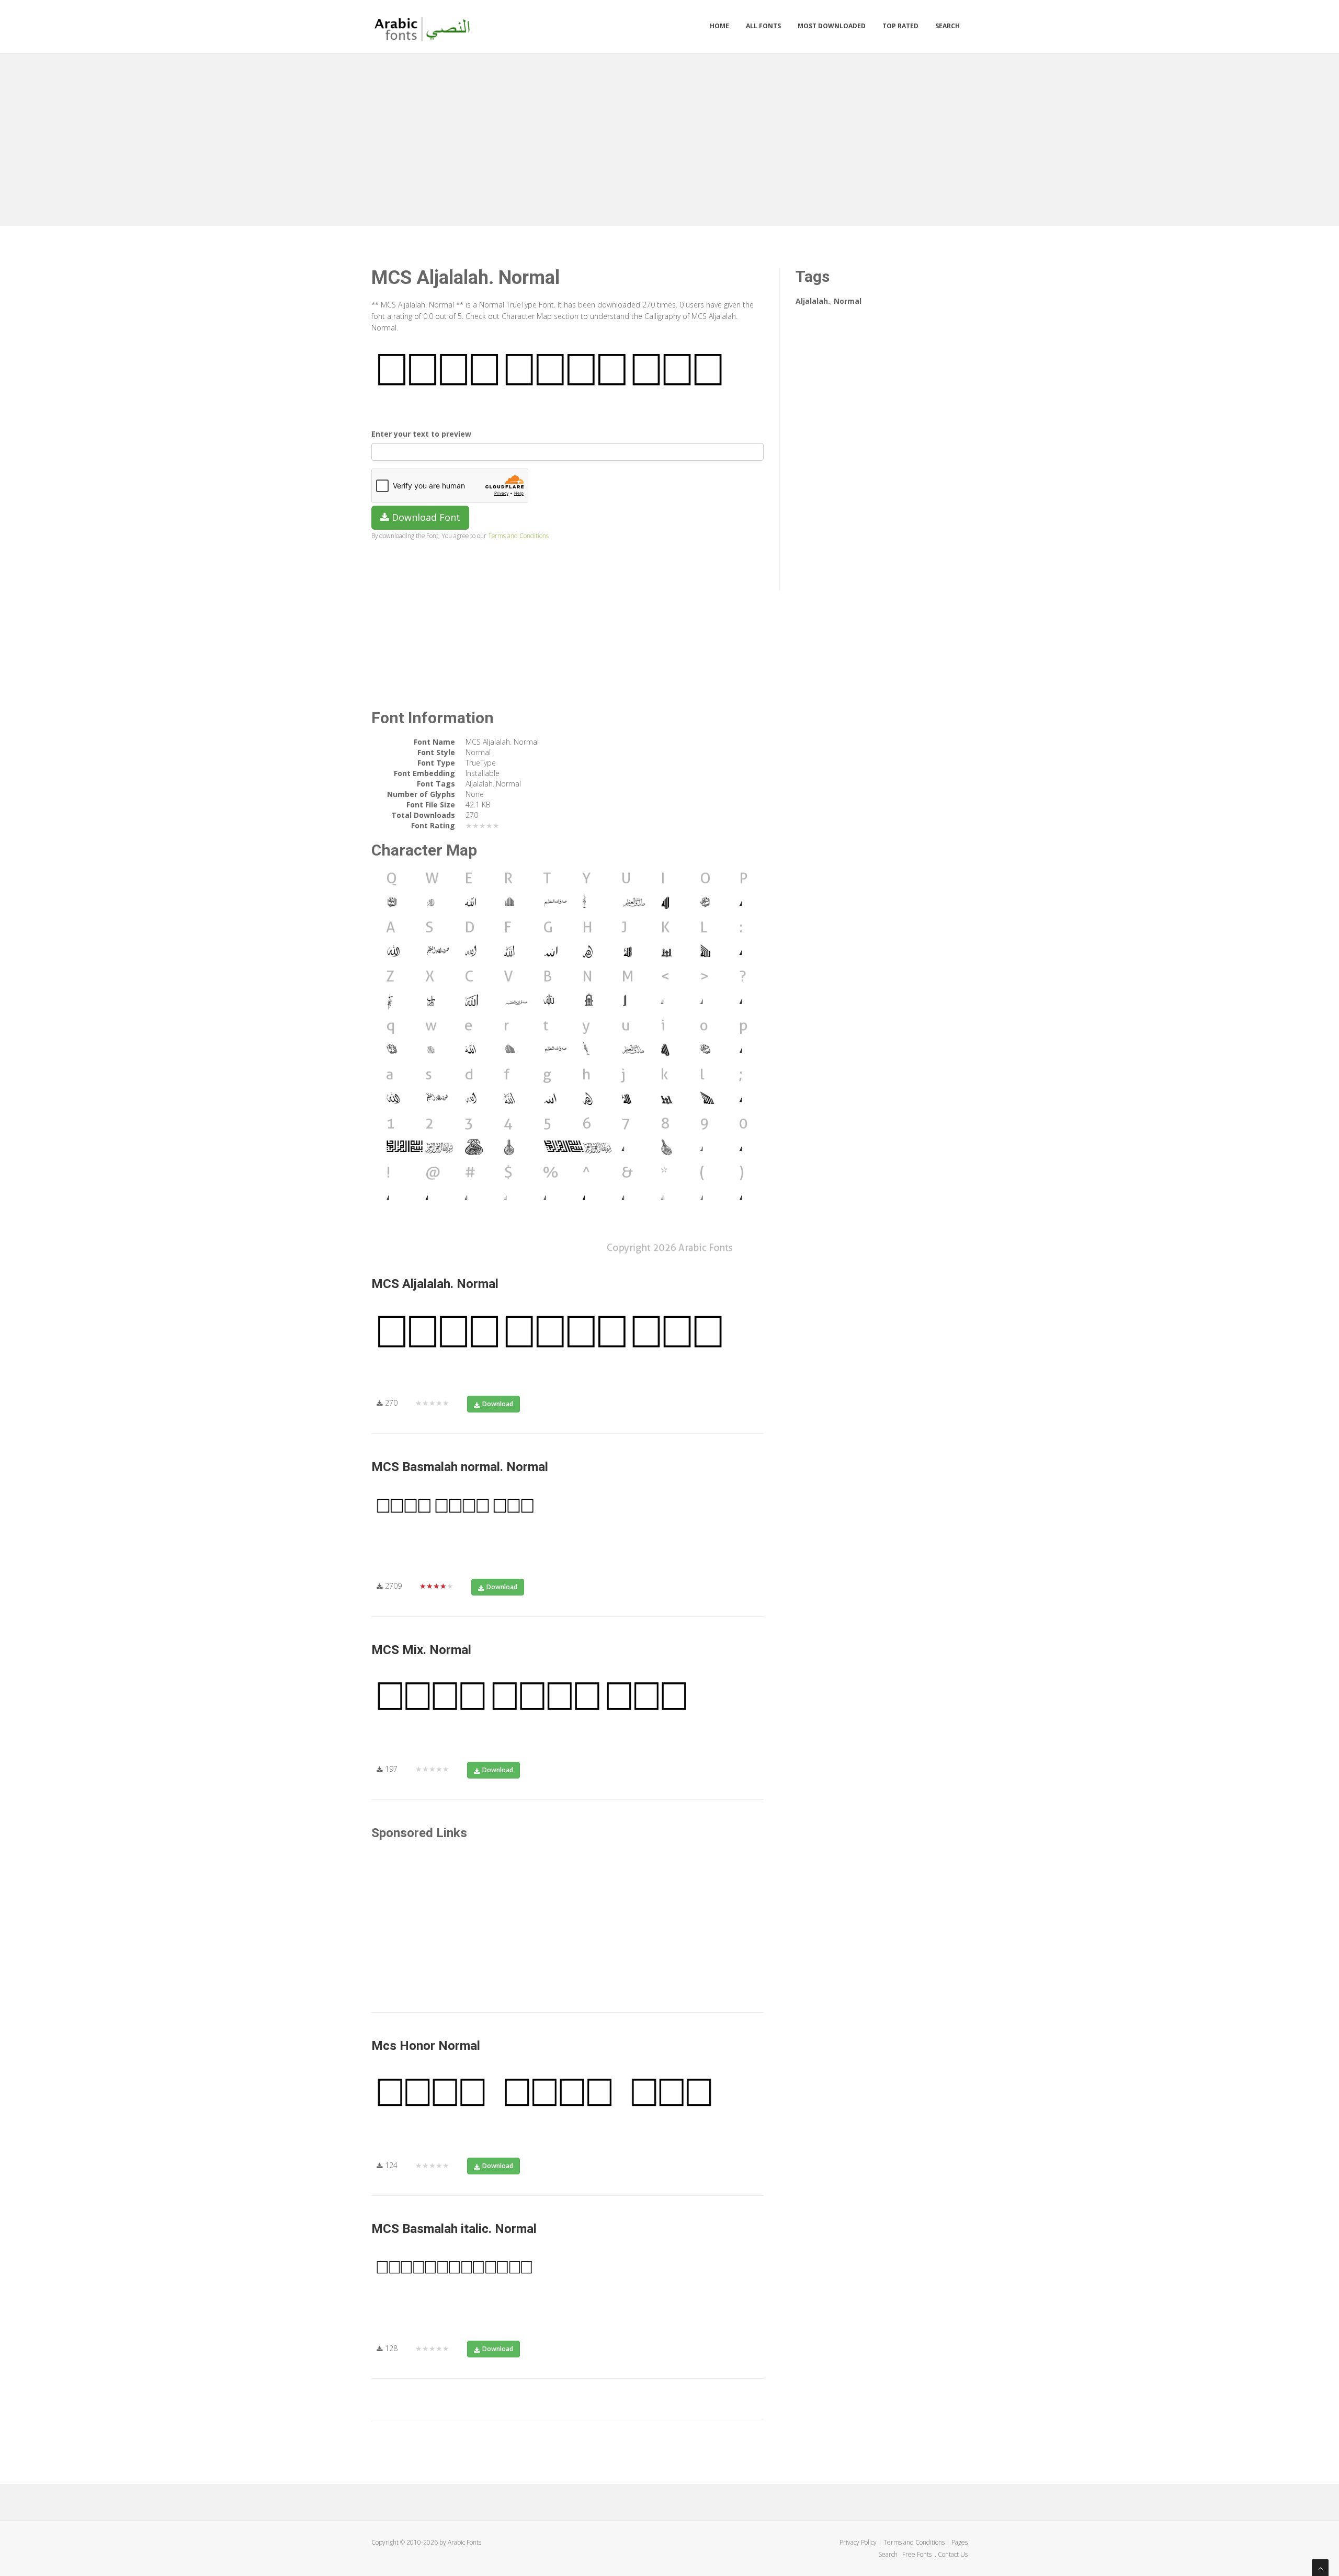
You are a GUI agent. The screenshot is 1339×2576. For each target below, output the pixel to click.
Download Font (425, 517)
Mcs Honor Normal (426, 2046)
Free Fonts (918, 2554)
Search (947, 26)
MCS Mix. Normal (421, 1650)
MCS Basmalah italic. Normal (454, 2229)
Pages (960, 2542)
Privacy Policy (858, 2542)
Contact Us (953, 2554)
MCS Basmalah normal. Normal (460, 1467)
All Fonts (763, 26)
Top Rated (900, 26)
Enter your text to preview (421, 434)
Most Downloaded (832, 26)
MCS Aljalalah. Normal (435, 1284)
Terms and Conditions (518, 535)
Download (498, 1404)
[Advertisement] (669, 137)
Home (719, 26)
